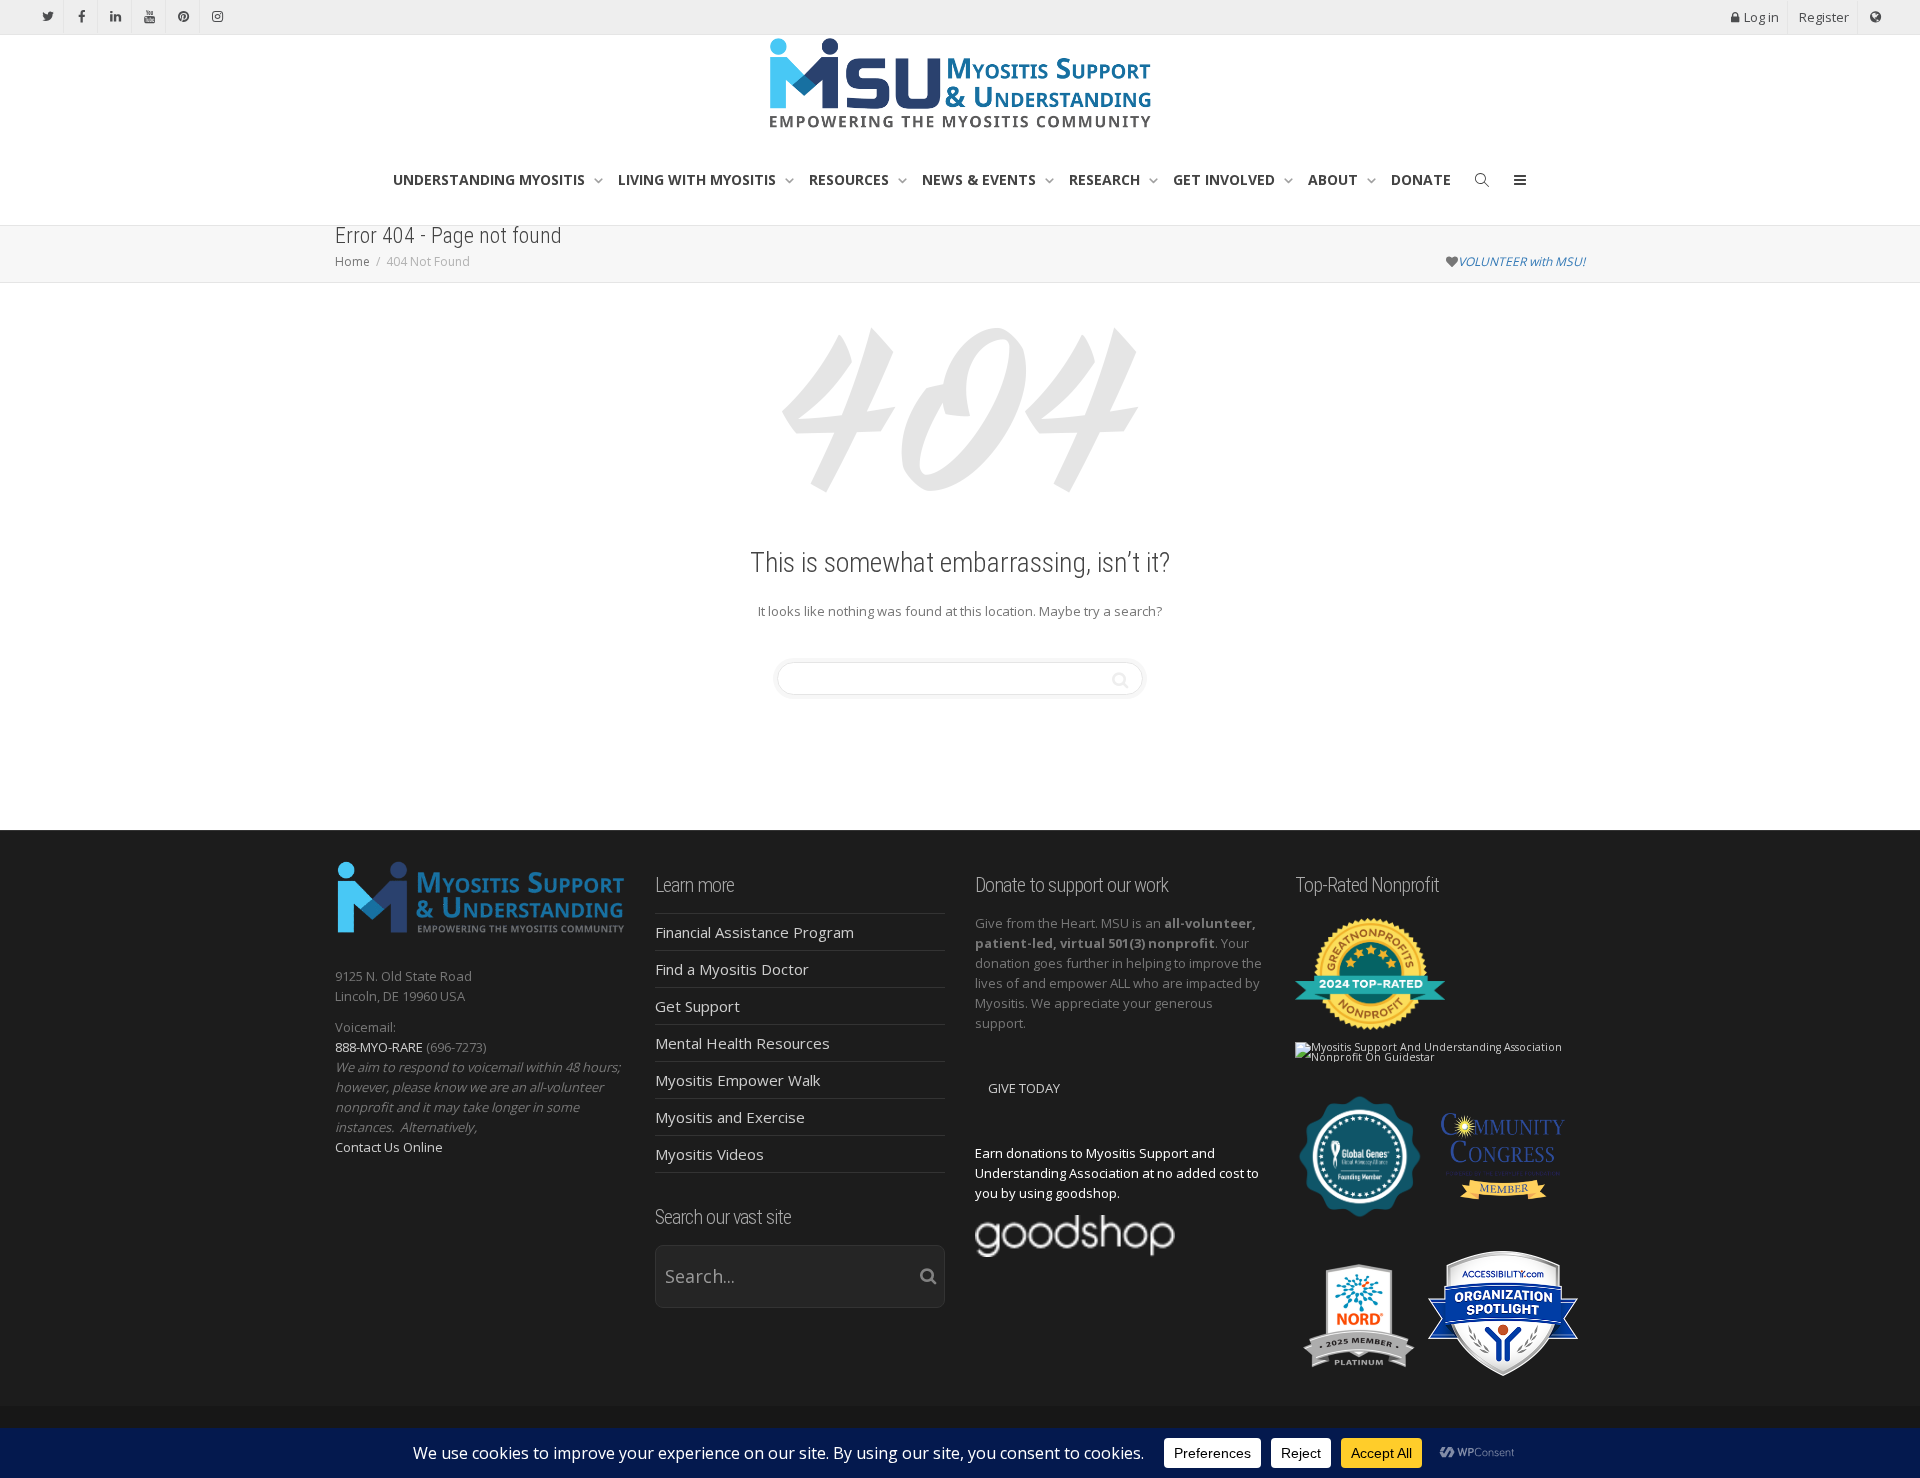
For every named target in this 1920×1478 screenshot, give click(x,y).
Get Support (697, 1006)
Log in (1761, 17)
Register (1824, 17)
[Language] (1875, 17)
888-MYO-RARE (379, 1047)
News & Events (981, 179)
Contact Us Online (389, 1147)
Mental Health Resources (742, 1043)
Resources (851, 179)
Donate (1421, 179)
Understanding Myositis (491, 179)
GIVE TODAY (1024, 1088)
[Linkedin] (115, 16)
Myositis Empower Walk (737, 1080)
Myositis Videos (709, 1154)
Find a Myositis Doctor (732, 969)
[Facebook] (81, 16)
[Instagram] (217, 16)
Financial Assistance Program (754, 932)
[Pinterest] (183, 16)
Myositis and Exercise (730, 1117)
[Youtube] (149, 16)
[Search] (1482, 180)
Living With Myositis (699, 179)
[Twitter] (47, 16)
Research (1106, 179)
